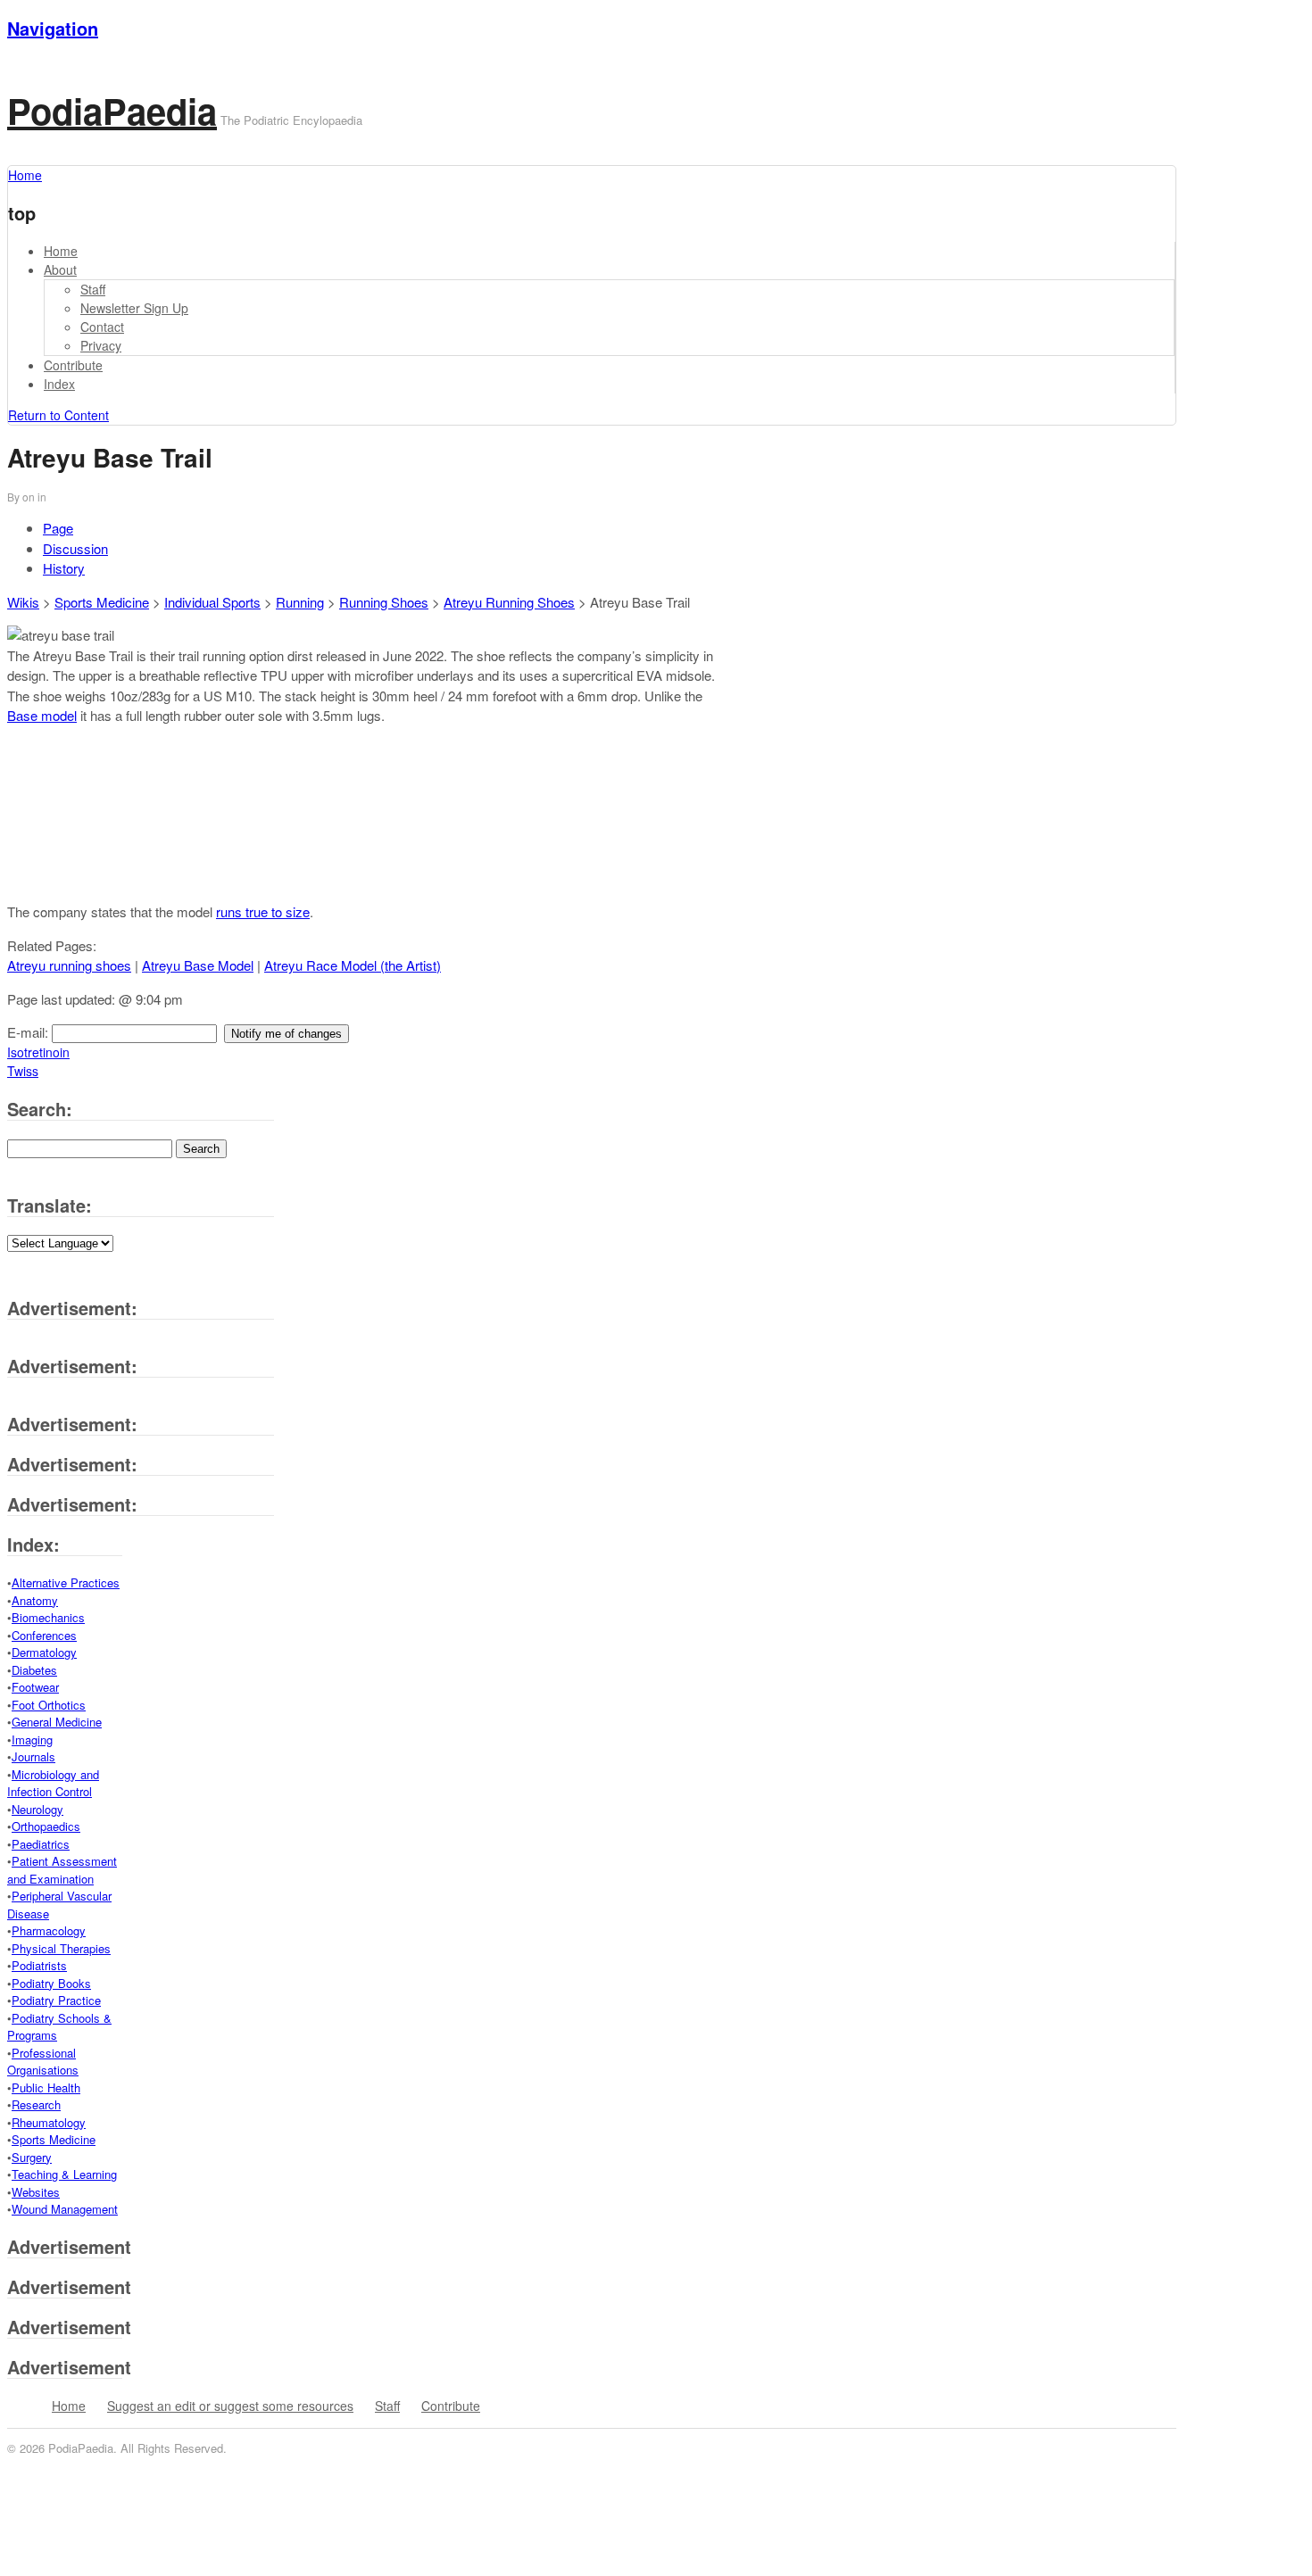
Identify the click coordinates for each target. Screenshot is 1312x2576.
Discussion (75, 548)
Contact (102, 327)
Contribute (73, 365)
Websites (36, 2192)
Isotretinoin (38, 1052)
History (64, 568)
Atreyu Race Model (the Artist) (353, 965)
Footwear (35, 1687)
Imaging (32, 1739)
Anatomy (35, 1600)
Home (61, 251)
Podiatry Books (51, 1983)
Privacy (101, 345)
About (60, 269)
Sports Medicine (102, 602)
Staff (93, 289)
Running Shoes (384, 602)
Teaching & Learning (64, 2174)
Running (300, 602)
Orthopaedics (46, 1826)
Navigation (53, 28)
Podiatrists (39, 1965)
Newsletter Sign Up (134, 308)
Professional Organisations (43, 2062)
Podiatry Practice (56, 2000)
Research (36, 2104)
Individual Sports (212, 602)
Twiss (23, 1071)
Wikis (23, 602)
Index (59, 384)
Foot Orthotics (49, 1705)
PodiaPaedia (112, 110)
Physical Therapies (61, 1948)
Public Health (46, 2087)
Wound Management (65, 2209)
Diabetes (34, 1670)
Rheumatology (49, 2122)
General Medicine (57, 1722)
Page (58, 528)
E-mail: (29, 1032)
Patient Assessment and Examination (62, 1870)
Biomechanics (48, 1617)
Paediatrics (41, 1844)
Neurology (37, 1809)
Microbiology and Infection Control (53, 1783)
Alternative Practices (66, 1582)
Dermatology (44, 1652)
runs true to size (263, 911)
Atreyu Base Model (198, 965)
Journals (33, 1756)
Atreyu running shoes (69, 965)
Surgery (32, 2157)
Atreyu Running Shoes (509, 602)
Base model (42, 715)
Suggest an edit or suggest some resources (230, 2406)
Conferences (44, 1635)
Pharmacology (49, 1930)
